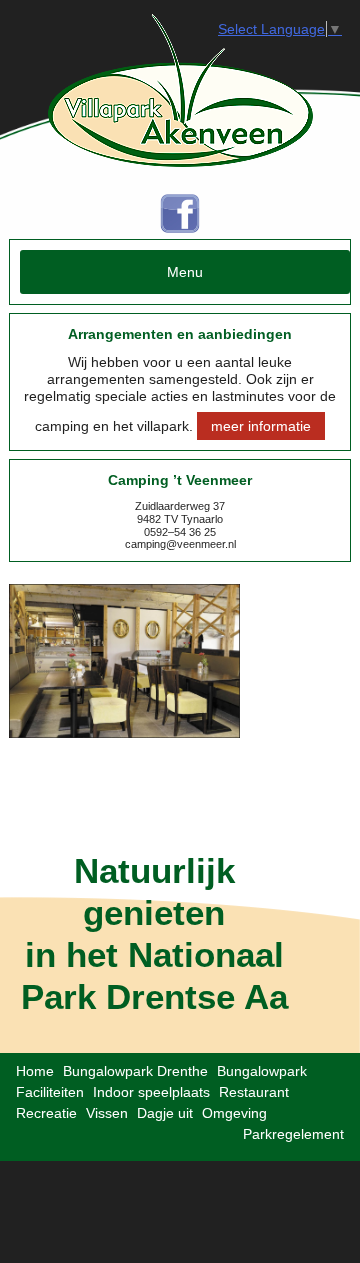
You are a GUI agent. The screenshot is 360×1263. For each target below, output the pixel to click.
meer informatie (261, 426)
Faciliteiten (50, 1092)
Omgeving (234, 1113)
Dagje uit (165, 1113)
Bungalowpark (262, 1071)
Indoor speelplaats (151, 1092)
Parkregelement (293, 1134)
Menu (185, 272)
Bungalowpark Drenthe (135, 1071)
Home (35, 1071)
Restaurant (254, 1092)
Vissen (107, 1113)
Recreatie (46, 1113)
